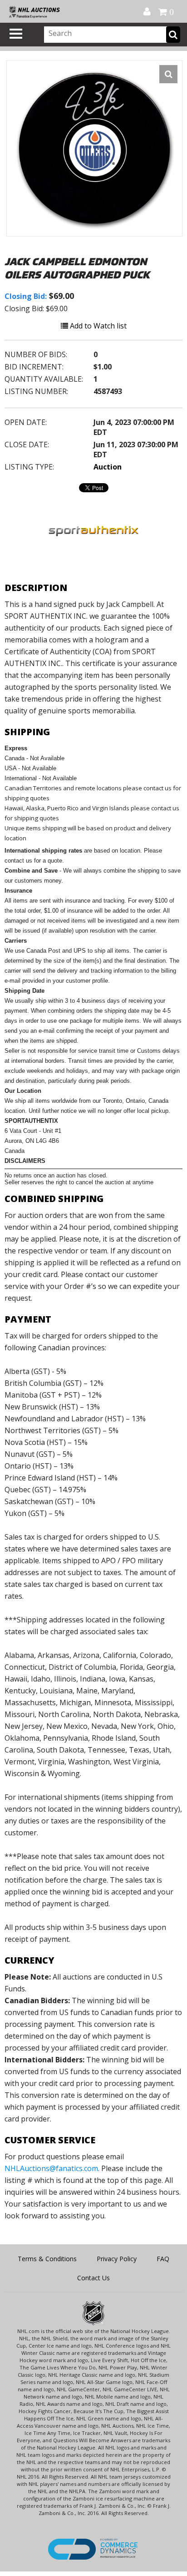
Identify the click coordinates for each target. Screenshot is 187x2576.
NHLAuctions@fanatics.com (51, 2168)
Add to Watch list (97, 326)
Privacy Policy (117, 2259)
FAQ (163, 2259)
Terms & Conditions (47, 2259)
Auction (108, 467)
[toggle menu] (16, 34)
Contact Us (93, 2278)
